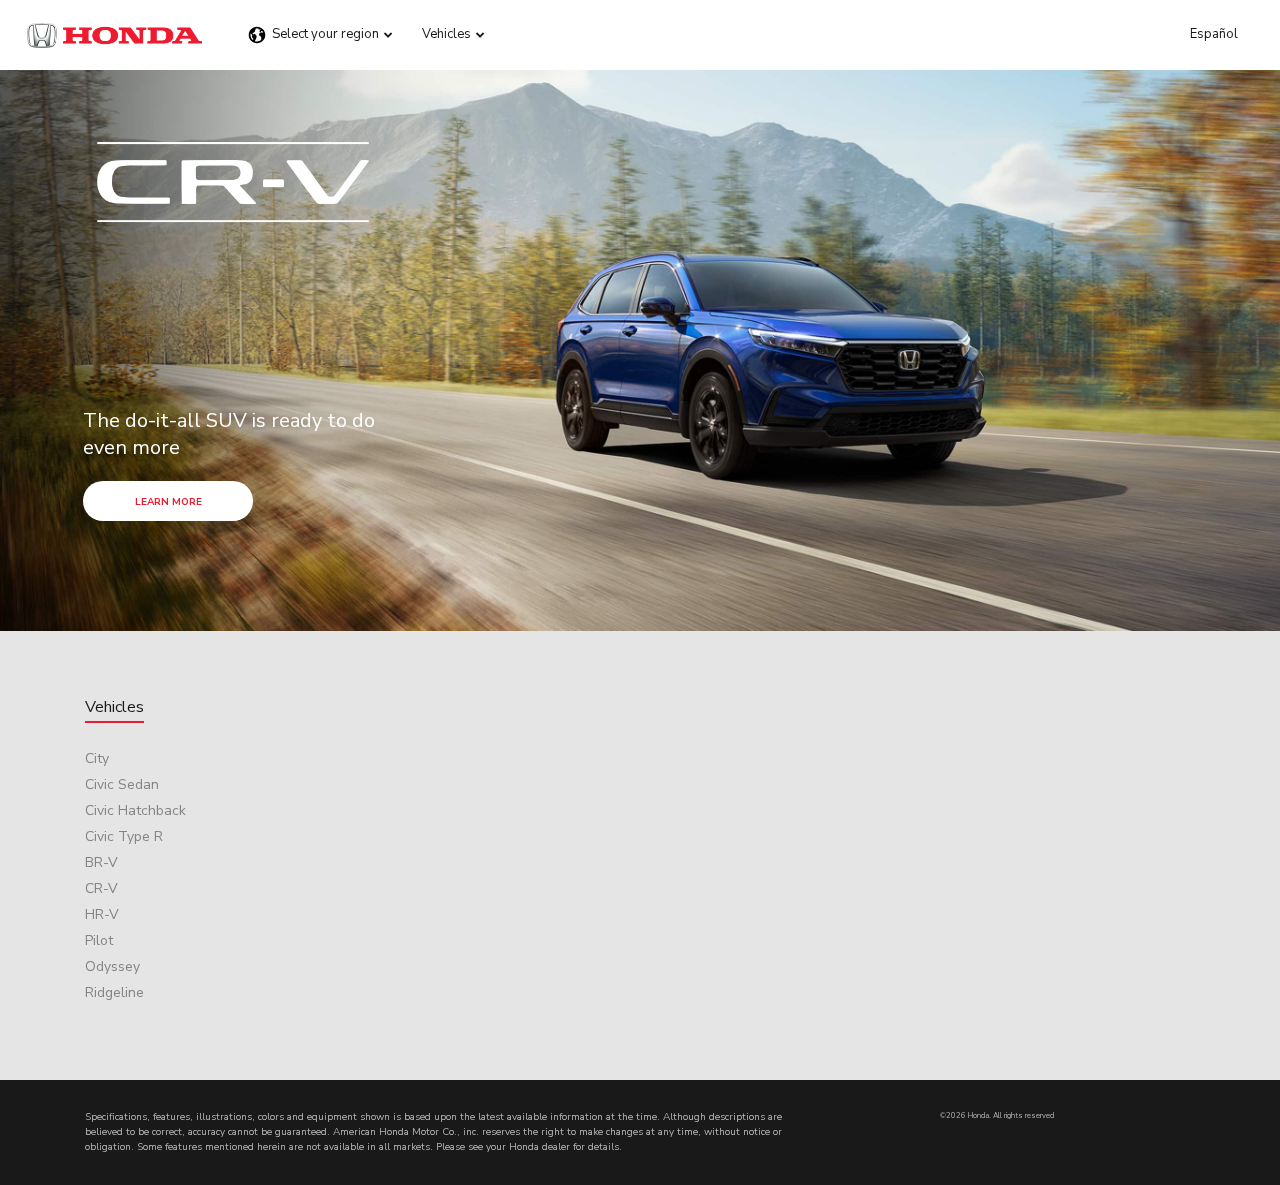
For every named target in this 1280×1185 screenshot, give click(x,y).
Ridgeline (114, 992)
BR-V (101, 862)
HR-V (102, 914)
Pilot (99, 940)
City (97, 758)
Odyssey (112, 966)
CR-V (101, 888)
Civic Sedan (122, 784)
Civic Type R (124, 836)
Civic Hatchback (135, 810)
